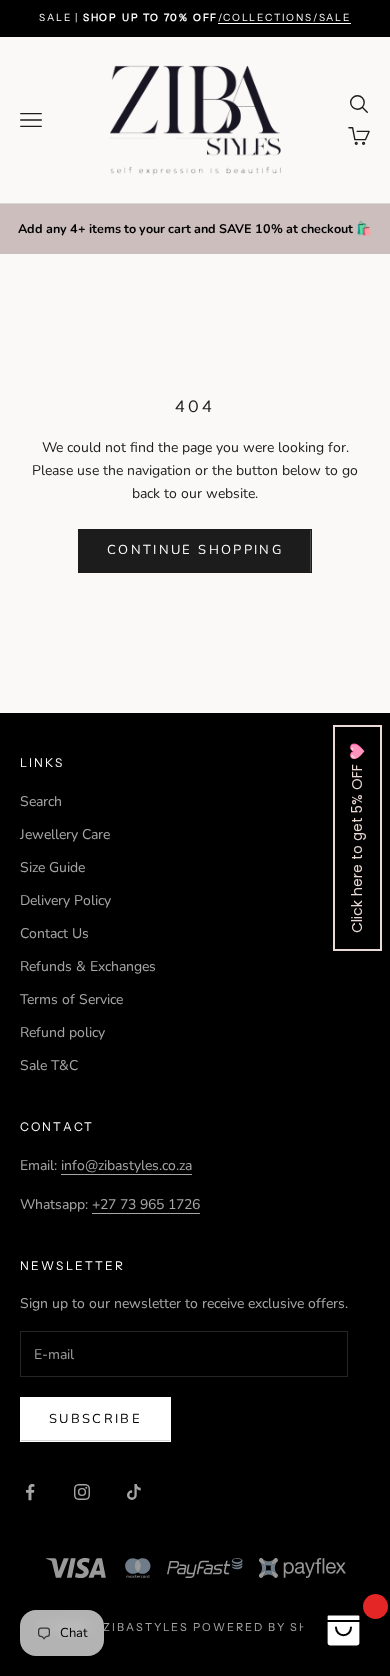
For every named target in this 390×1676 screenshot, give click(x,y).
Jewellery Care (65, 834)
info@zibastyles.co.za (126, 1165)
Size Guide (52, 867)
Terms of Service (71, 999)
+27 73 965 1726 (146, 1204)
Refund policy (62, 1032)
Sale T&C (49, 1065)
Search (41, 801)
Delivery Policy (65, 900)
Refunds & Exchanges (88, 966)
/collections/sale (284, 17)
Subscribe (95, 1419)
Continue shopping (195, 550)
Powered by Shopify (272, 1627)
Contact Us (54, 933)
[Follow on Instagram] (82, 1492)
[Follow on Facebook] (30, 1492)
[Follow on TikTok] (134, 1492)
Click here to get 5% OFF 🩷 (357, 838)
